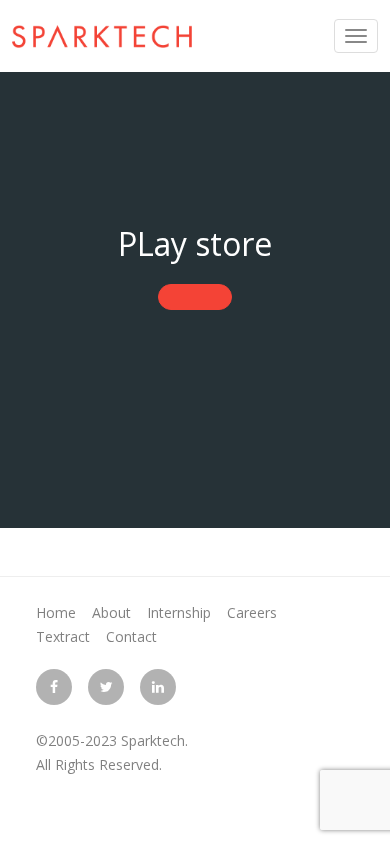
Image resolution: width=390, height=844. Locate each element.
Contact (131, 636)
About (111, 612)
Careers (252, 612)
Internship (179, 612)
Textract (63, 636)
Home (56, 612)
